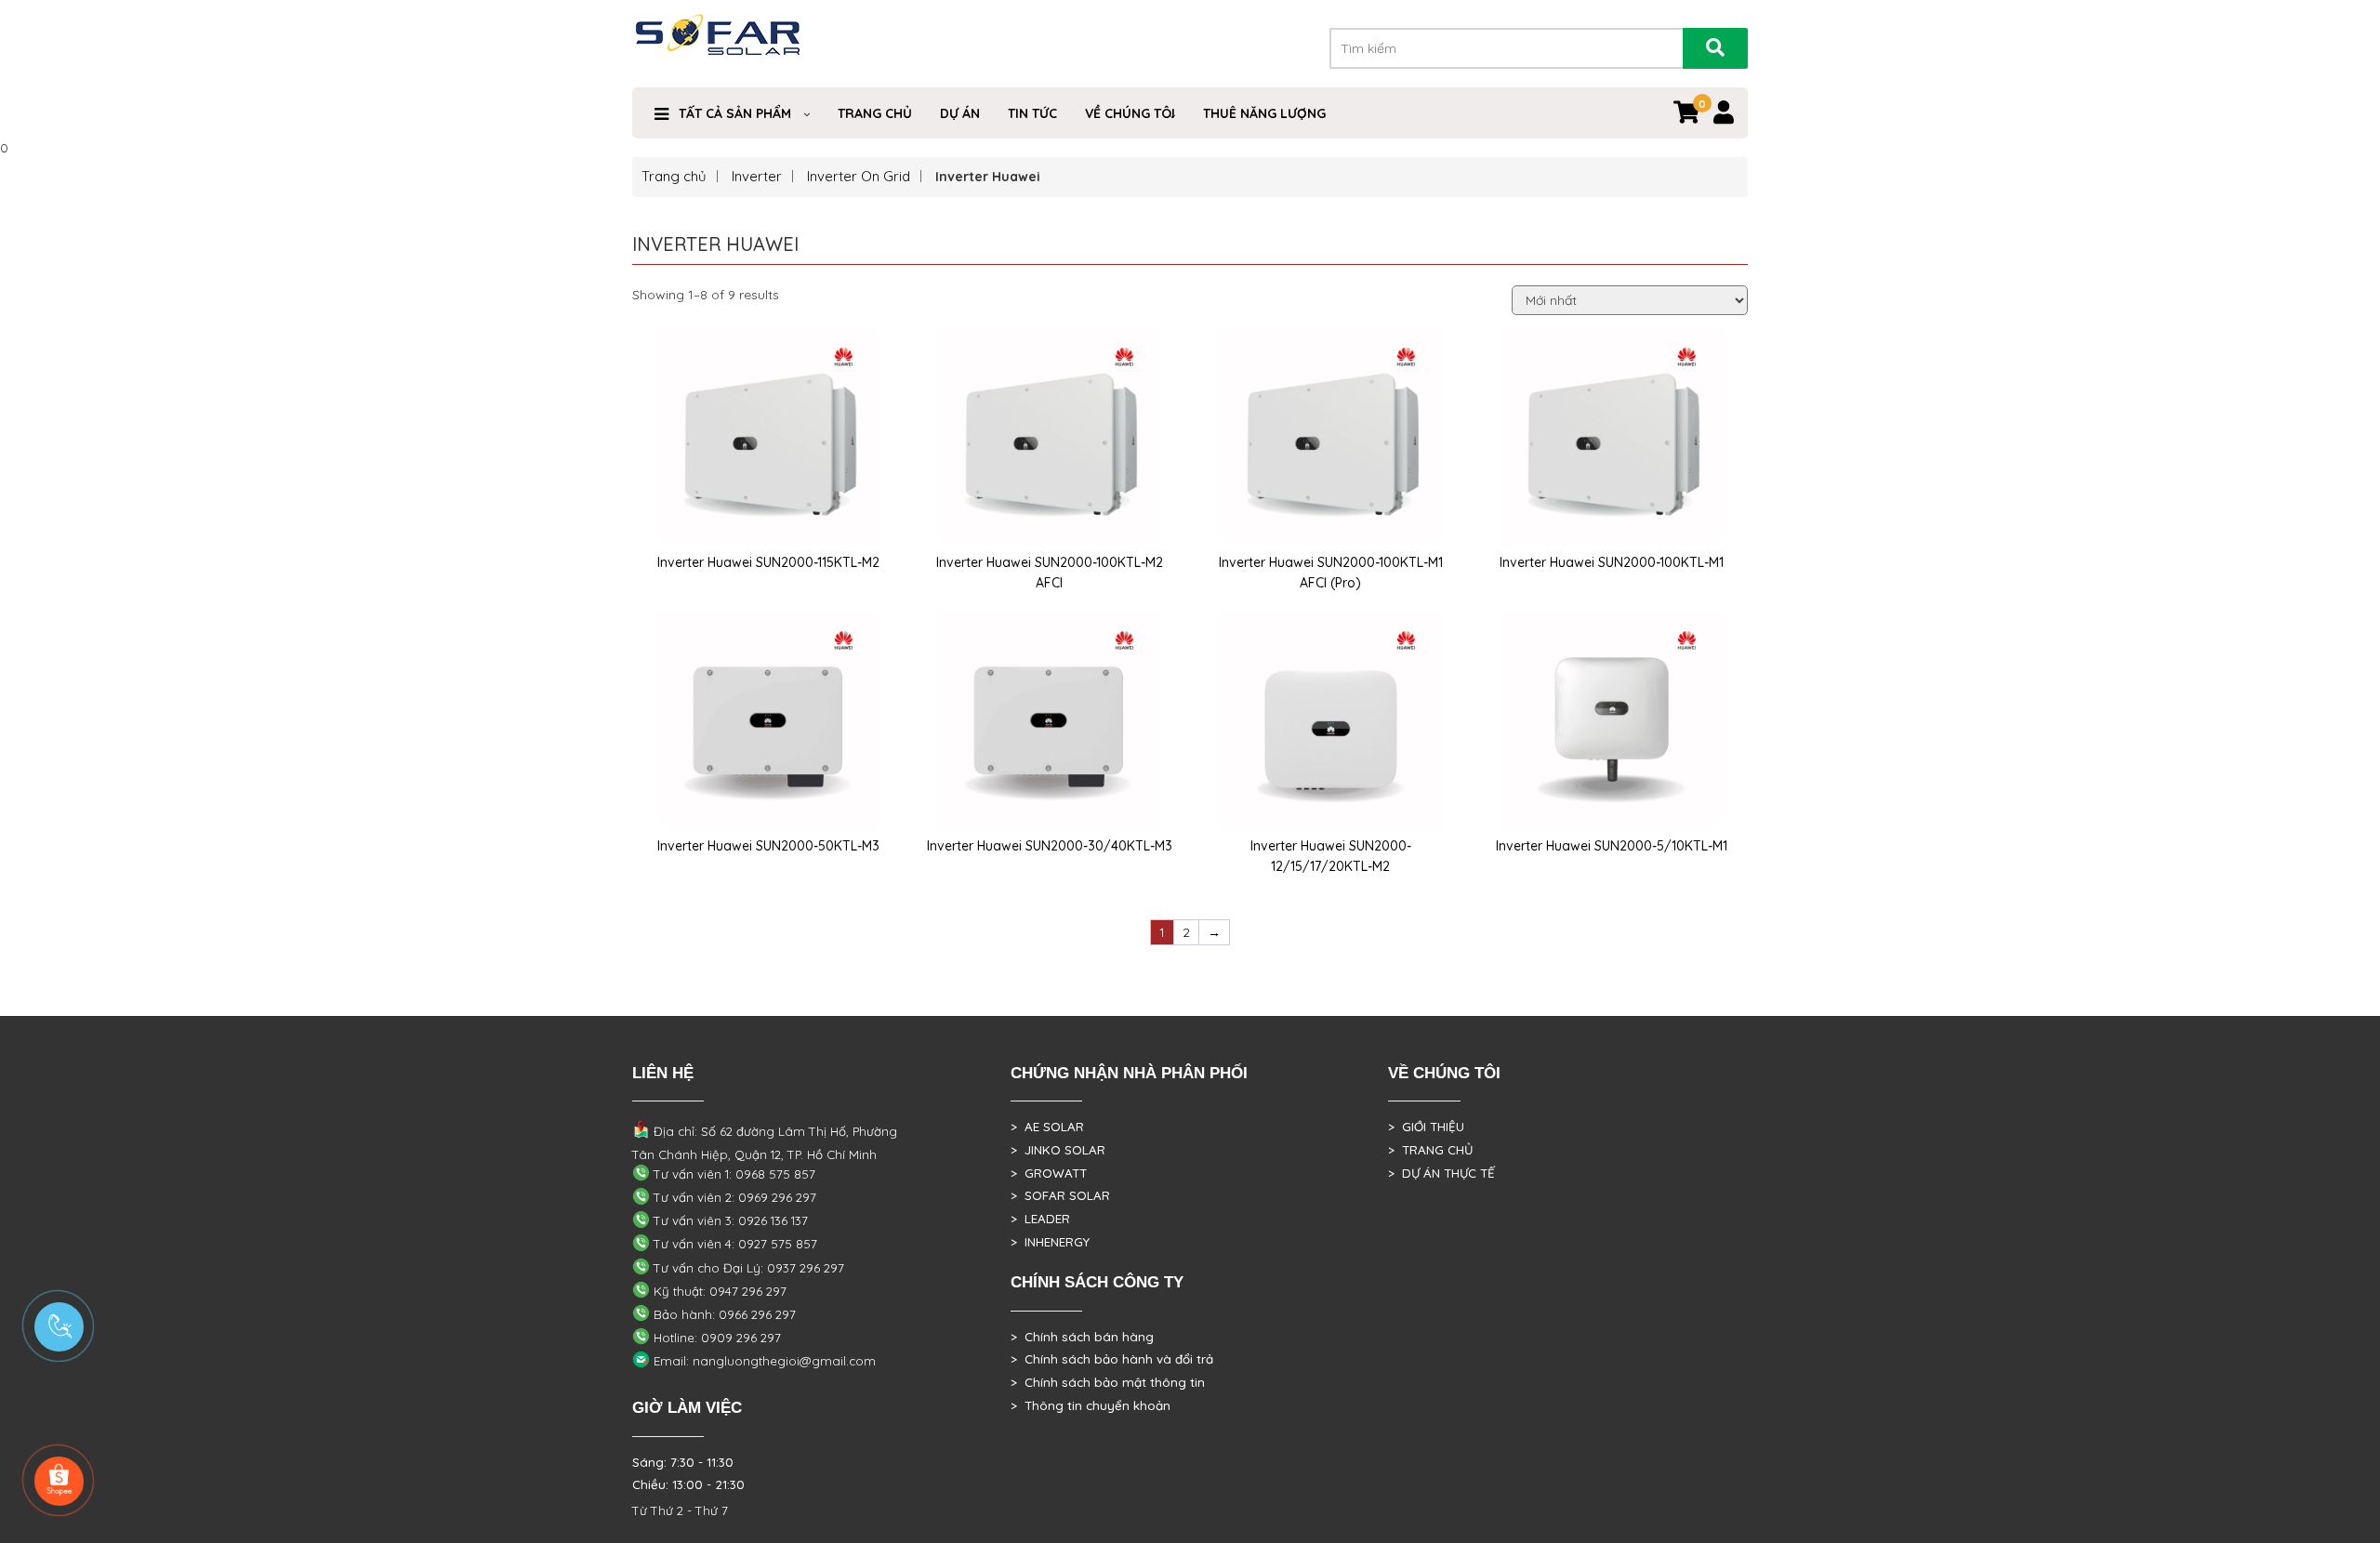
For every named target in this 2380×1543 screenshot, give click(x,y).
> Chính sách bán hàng (1082, 1337)
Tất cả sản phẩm (735, 113)
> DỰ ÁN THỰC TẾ (1441, 1173)
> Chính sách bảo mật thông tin (1108, 1382)
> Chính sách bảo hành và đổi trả (1112, 1359)
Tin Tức (1032, 113)
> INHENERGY (1050, 1242)
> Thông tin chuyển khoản (1091, 1405)
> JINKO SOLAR (1058, 1150)
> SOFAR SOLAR (1060, 1195)
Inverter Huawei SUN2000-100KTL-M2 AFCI (1050, 573)
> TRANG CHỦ (1430, 1150)
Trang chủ (674, 176)
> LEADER (1040, 1219)
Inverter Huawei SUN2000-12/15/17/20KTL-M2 (1331, 856)
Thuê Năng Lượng (1264, 113)
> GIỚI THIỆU (1426, 1127)
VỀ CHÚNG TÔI (1130, 113)
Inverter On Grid (859, 176)
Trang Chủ (875, 113)
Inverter (757, 176)
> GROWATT (1049, 1173)
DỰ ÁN (960, 113)
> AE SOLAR (1047, 1127)
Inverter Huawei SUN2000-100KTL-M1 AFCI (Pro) (1331, 573)
